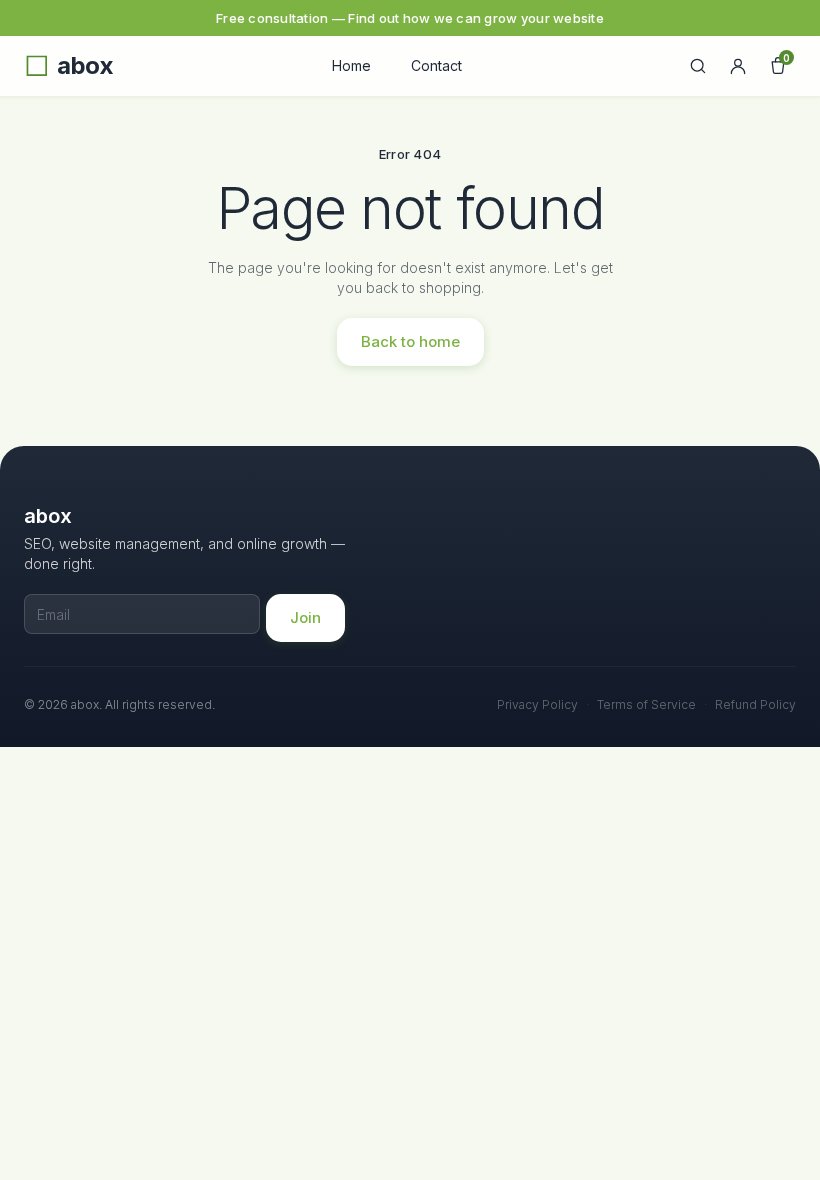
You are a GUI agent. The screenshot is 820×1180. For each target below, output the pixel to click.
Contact (436, 65)
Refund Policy (755, 704)
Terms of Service (646, 704)
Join (305, 617)
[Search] (698, 66)
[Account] (738, 66)
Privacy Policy (537, 704)
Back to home (410, 341)
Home (351, 65)
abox (85, 66)
